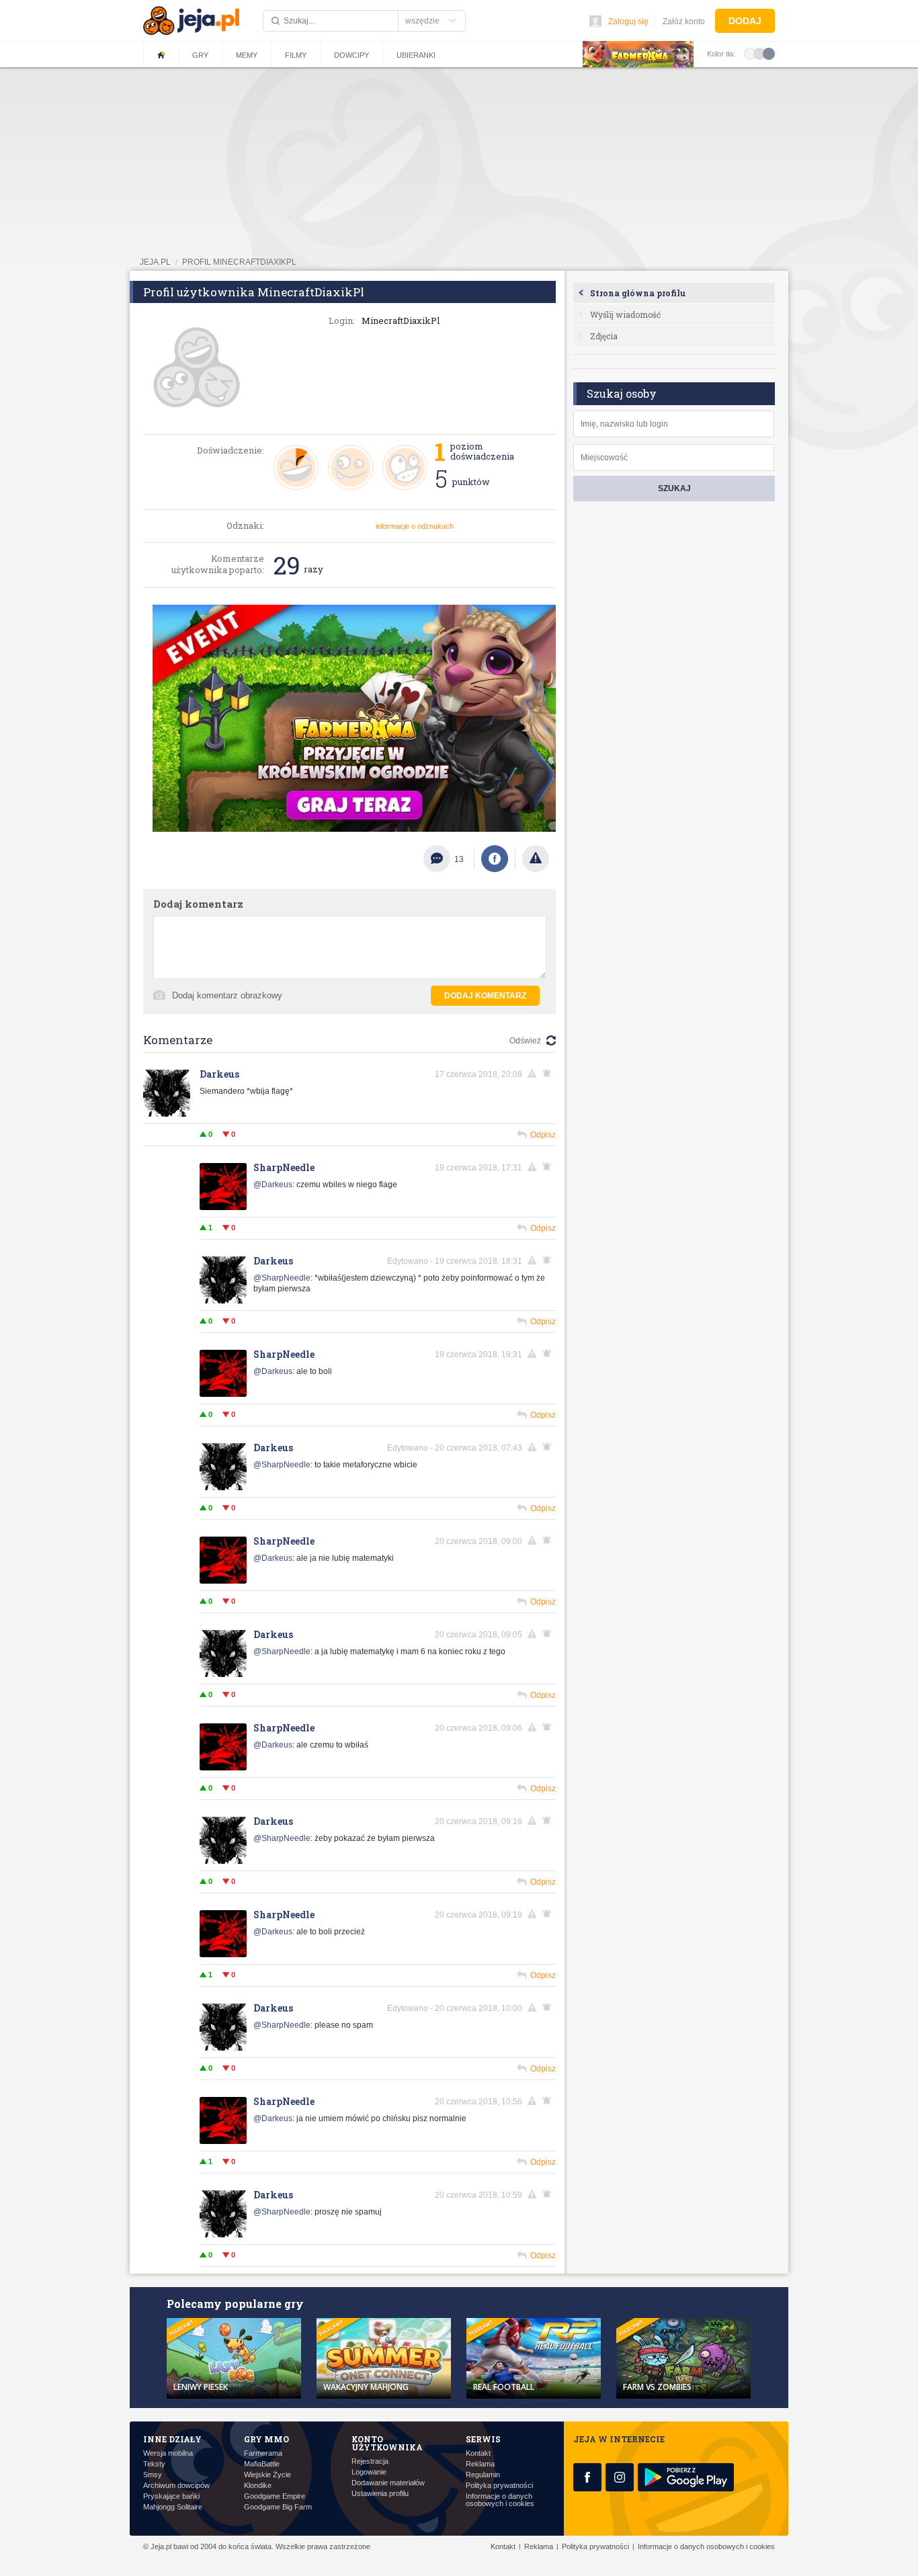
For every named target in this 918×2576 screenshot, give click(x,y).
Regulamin (483, 2475)
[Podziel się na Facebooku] (495, 859)
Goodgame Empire (275, 2496)
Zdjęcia (604, 336)
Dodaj (745, 21)
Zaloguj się (628, 22)
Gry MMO (266, 2439)
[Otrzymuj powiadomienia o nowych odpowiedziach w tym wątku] (549, 1074)
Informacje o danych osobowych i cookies (500, 2500)
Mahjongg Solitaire (173, 2507)
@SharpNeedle (282, 1278)
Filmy (296, 55)
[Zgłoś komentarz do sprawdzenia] (534, 1074)
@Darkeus (273, 1185)
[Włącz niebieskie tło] (769, 53)
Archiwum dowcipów (176, 2486)
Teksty (154, 2464)
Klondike (258, 2486)
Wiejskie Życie (267, 2475)
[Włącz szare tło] (759, 53)
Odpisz (543, 1135)
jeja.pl (155, 262)
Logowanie (369, 2472)
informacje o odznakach (415, 526)
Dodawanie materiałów (388, 2483)
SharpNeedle (284, 1167)
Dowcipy (351, 55)
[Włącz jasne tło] (750, 53)
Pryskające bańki (171, 2496)
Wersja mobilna (168, 2453)
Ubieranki (416, 55)
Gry (200, 55)
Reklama (480, 2464)
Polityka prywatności (499, 2486)
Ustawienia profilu (380, 2494)
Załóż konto (684, 22)
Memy (247, 55)
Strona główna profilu (638, 293)
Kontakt (478, 2453)
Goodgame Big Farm (278, 2507)
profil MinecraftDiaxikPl (239, 262)
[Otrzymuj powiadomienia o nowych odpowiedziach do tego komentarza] (549, 2194)
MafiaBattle (262, 2464)
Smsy (153, 2475)
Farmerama (263, 2453)
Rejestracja (370, 2461)
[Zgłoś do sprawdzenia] (536, 859)
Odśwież (525, 1041)
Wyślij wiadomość (625, 314)
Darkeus (219, 1074)
